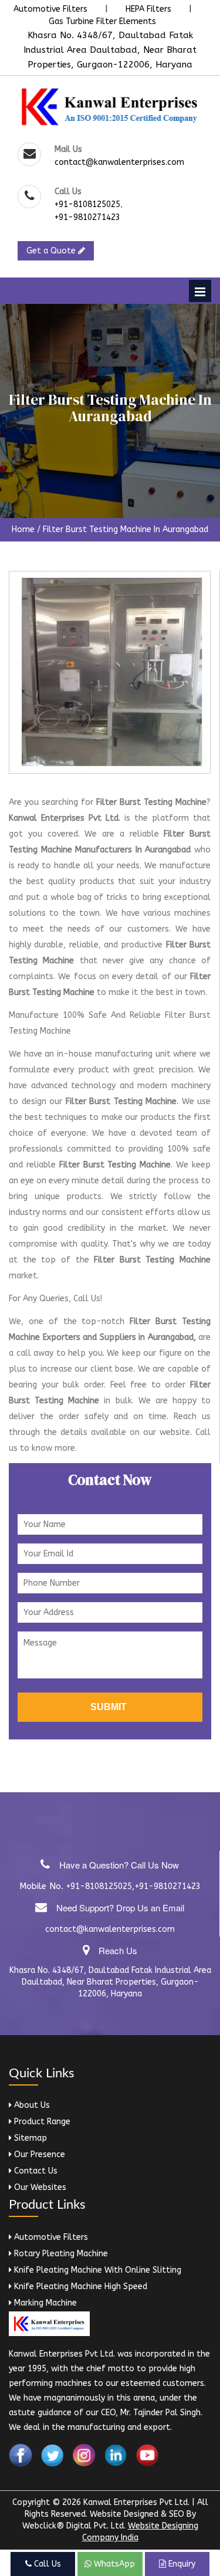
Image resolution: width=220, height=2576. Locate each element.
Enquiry (181, 2564)
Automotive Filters (50, 9)
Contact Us (35, 2171)
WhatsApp (113, 2564)
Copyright (31, 2502)
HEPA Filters (148, 9)
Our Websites (39, 2187)
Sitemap (29, 2138)
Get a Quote (52, 251)
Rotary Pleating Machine (60, 2254)
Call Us (46, 2564)
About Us (31, 2105)
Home (23, 529)
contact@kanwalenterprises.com (119, 162)
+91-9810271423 (87, 217)
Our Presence (38, 2154)
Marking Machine (44, 2303)
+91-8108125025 (87, 204)
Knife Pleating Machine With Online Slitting (97, 2270)
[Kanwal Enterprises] (110, 106)
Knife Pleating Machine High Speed (79, 2286)
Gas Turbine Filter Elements (102, 21)
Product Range (41, 2122)
